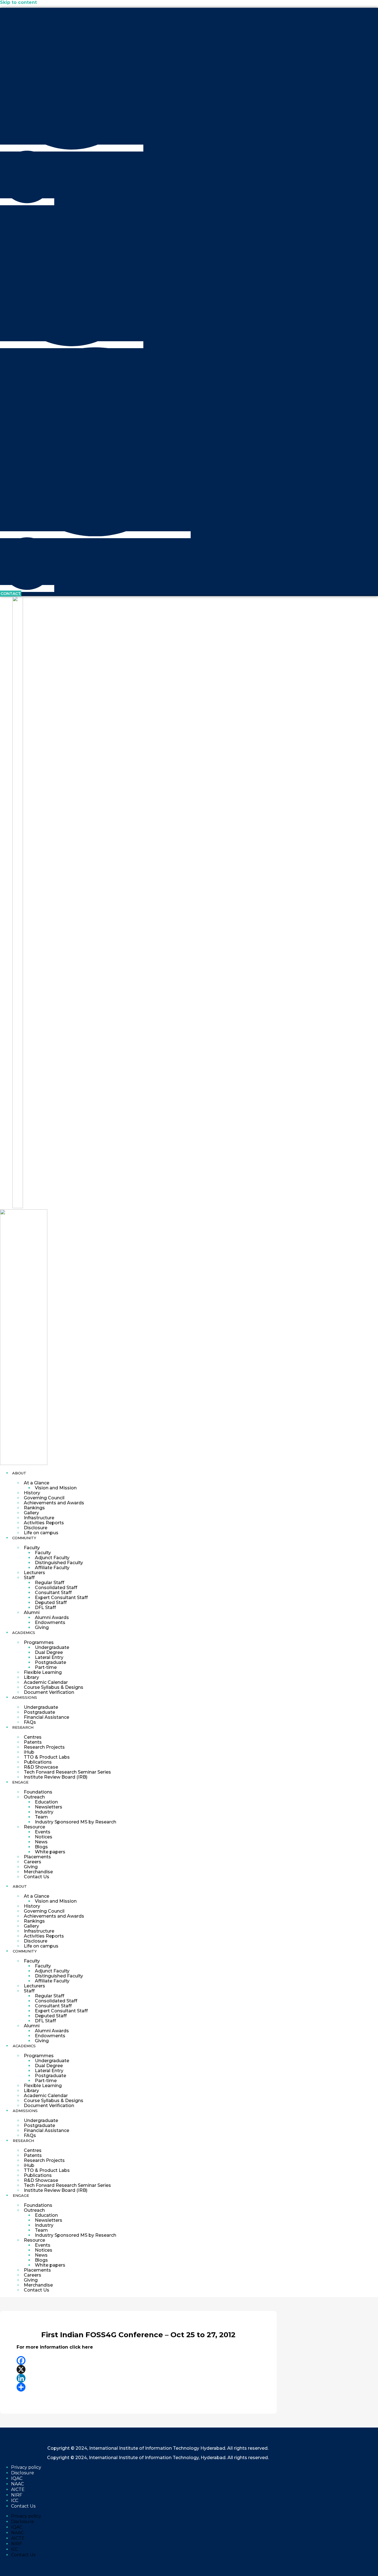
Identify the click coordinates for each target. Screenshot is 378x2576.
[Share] (138, 2387)
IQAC (17, 2478)
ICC (15, 2501)
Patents (33, 1742)
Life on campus (41, 1533)
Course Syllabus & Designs (54, 1687)
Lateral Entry (49, 1657)
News (41, 1842)
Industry (44, 1812)
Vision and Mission (56, 1488)
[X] (138, 2369)
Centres (33, 1737)
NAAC (17, 2484)
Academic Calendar (46, 1682)
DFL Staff (45, 1608)
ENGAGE (20, 1782)
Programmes (39, 1642)
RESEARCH (23, 1727)
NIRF (17, 2495)
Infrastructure (39, 1518)
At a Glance (37, 1483)
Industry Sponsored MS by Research (76, 1822)
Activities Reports (44, 1523)
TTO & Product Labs (47, 1757)
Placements (37, 1857)
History (32, 1493)
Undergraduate (52, 1647)
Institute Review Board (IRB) (56, 1777)
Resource (34, 1827)
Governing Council (44, 1498)
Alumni (32, 1612)
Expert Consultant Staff (61, 1598)
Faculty (32, 1548)
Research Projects (44, 1747)
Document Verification (49, 1692)
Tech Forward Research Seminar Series (67, 1772)
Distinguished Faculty (59, 1563)
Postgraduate (51, 1662)
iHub (29, 1752)
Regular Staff (50, 1583)
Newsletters (49, 1807)
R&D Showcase (41, 1767)
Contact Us (37, 1877)
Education (46, 1802)
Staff (29, 1578)
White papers (50, 1852)
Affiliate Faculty (52, 1568)
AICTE (18, 2489)
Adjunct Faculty (52, 1558)
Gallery (31, 1513)
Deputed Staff (51, 1603)
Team (41, 1817)
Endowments (50, 1622)
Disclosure (36, 1528)
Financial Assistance (46, 1717)
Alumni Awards (52, 1617)
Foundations (38, 1792)
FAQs (30, 1722)
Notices (44, 1837)
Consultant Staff (53, 1593)
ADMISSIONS (25, 1697)
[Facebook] (138, 2361)
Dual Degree (49, 1652)
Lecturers (34, 1573)
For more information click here (55, 2347)
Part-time (46, 1667)
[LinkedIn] (138, 2378)
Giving (42, 1627)
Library (31, 1677)
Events (43, 1832)
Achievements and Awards (54, 1503)
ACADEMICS (24, 1633)
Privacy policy (26, 2467)
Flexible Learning (43, 1672)
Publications (38, 1762)
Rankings (34, 1508)
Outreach (34, 1797)
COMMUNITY (24, 1538)
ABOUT (19, 1473)
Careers (33, 1862)
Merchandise (38, 1872)
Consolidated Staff (56, 1588)
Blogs (41, 1847)
